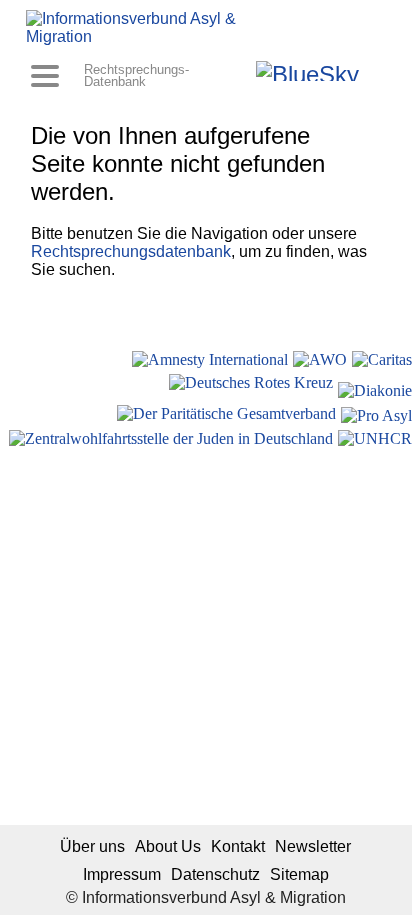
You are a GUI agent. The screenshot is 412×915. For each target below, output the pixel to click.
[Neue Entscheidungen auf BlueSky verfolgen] (307, 71)
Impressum (122, 874)
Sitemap (299, 874)
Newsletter (313, 846)
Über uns (92, 846)
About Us (168, 846)
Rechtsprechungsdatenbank (131, 251)
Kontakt (238, 846)
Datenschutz (215, 874)
